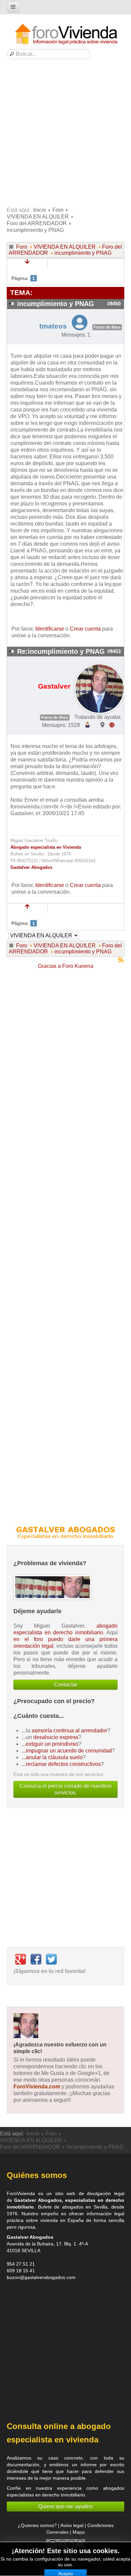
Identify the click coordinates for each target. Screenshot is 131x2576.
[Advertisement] (65, 135)
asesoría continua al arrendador (69, 1730)
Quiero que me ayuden (65, 2506)
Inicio (40, 210)
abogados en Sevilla (85, 2207)
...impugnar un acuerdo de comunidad (67, 1751)
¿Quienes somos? (37, 2525)
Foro (58, 210)
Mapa (79, 2532)
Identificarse (50, 629)
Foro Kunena (78, 966)
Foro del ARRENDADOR (37, 223)
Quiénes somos (37, 2175)
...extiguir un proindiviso (50, 1744)
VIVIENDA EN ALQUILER (38, 217)
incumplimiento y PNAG (83, 253)
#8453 (114, 651)
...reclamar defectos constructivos (61, 1764)
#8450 (114, 304)
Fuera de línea (107, 327)
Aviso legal (72, 2525)
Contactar (66, 1685)
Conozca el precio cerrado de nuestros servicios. (65, 1789)
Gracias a (49, 966)
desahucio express (56, 1737)
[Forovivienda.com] (65, 35)
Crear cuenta (85, 629)
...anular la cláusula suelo (52, 1757)
